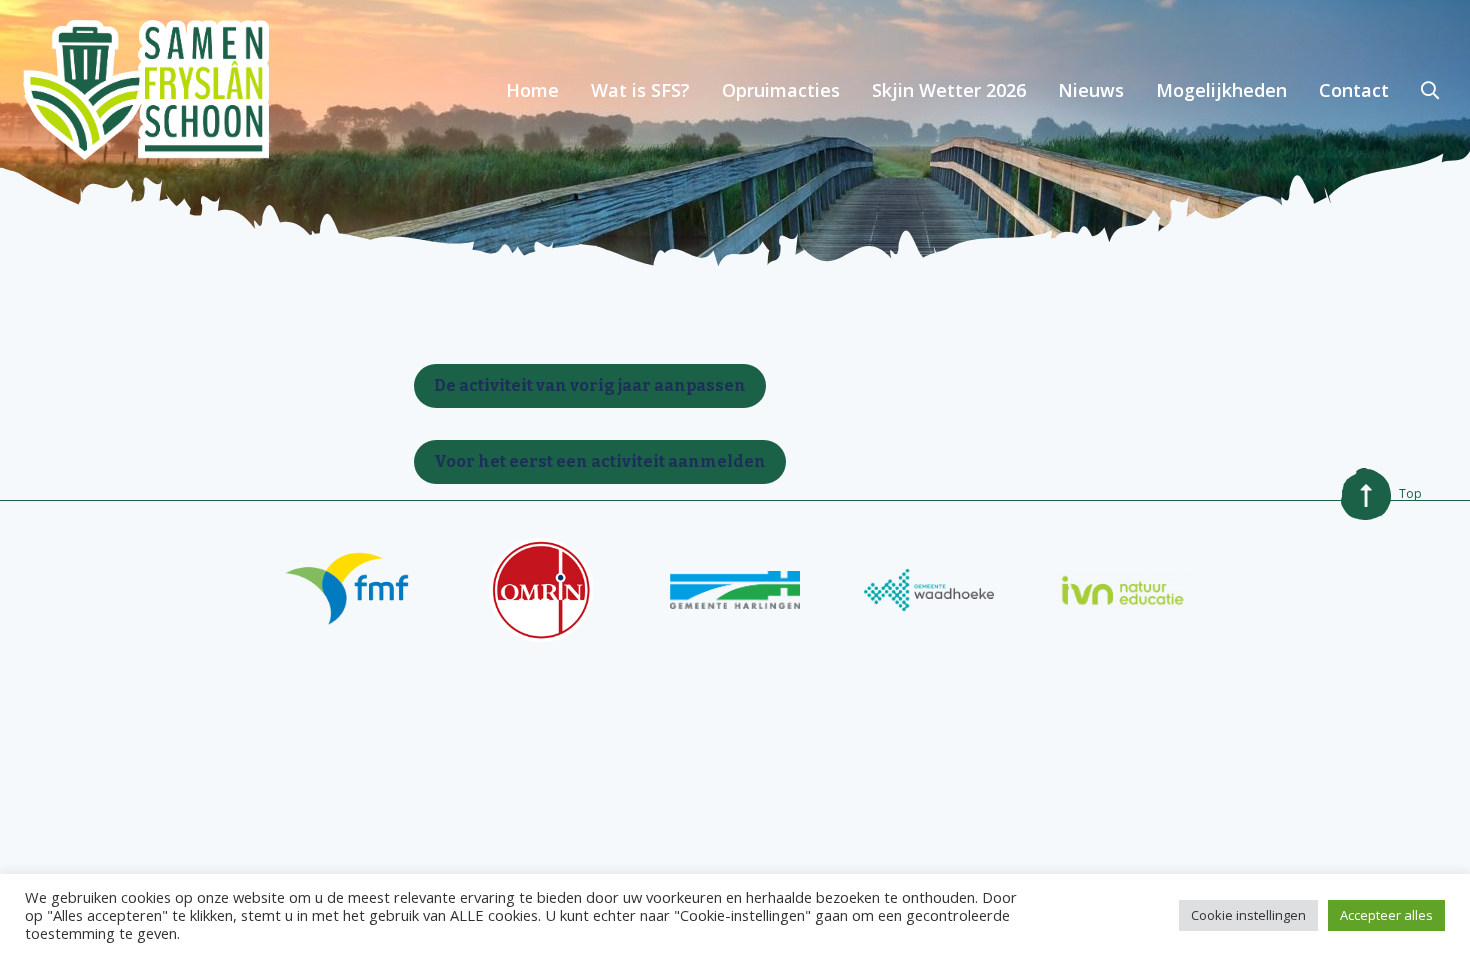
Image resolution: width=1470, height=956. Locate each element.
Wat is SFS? (640, 90)
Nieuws (1091, 90)
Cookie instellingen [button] (1248, 915)
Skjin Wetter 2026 (949, 90)
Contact (1354, 90)
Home (532, 90)
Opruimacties (781, 90)
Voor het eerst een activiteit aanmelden (600, 461)
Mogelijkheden (1221, 90)
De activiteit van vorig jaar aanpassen (590, 385)
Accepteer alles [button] (1386, 915)
